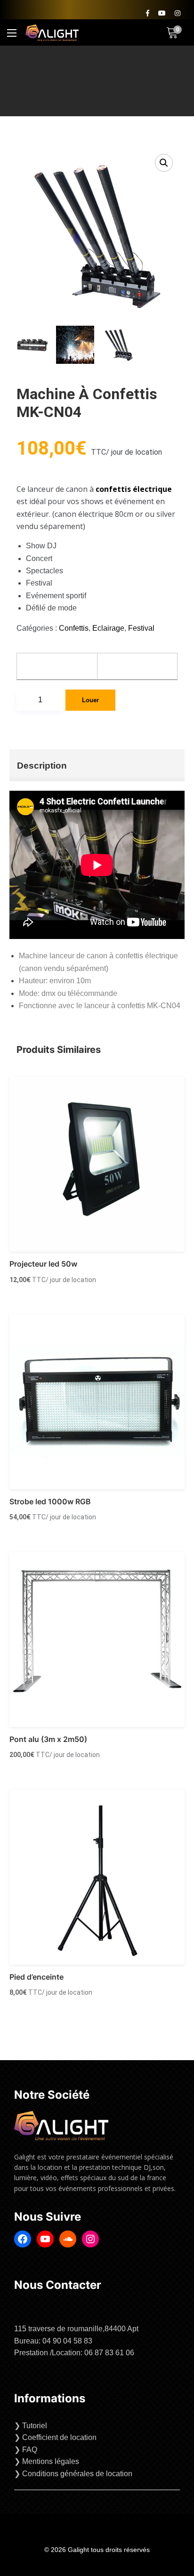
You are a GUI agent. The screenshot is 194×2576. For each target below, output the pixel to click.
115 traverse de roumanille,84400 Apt (76, 2329)
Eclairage (108, 628)
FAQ (30, 2450)
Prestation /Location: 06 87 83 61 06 (74, 2353)
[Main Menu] (12, 33)
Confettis (74, 628)
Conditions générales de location (77, 2474)
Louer (90, 700)
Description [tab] (42, 766)
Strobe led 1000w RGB (50, 1501)
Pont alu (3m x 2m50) (48, 1739)
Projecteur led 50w (43, 1264)
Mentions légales (51, 2461)
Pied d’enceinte (36, 1977)
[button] (164, 163)
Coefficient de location (59, 2437)
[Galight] (52, 33)
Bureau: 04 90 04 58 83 (53, 2341)
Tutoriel (35, 2426)
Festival (141, 628)
